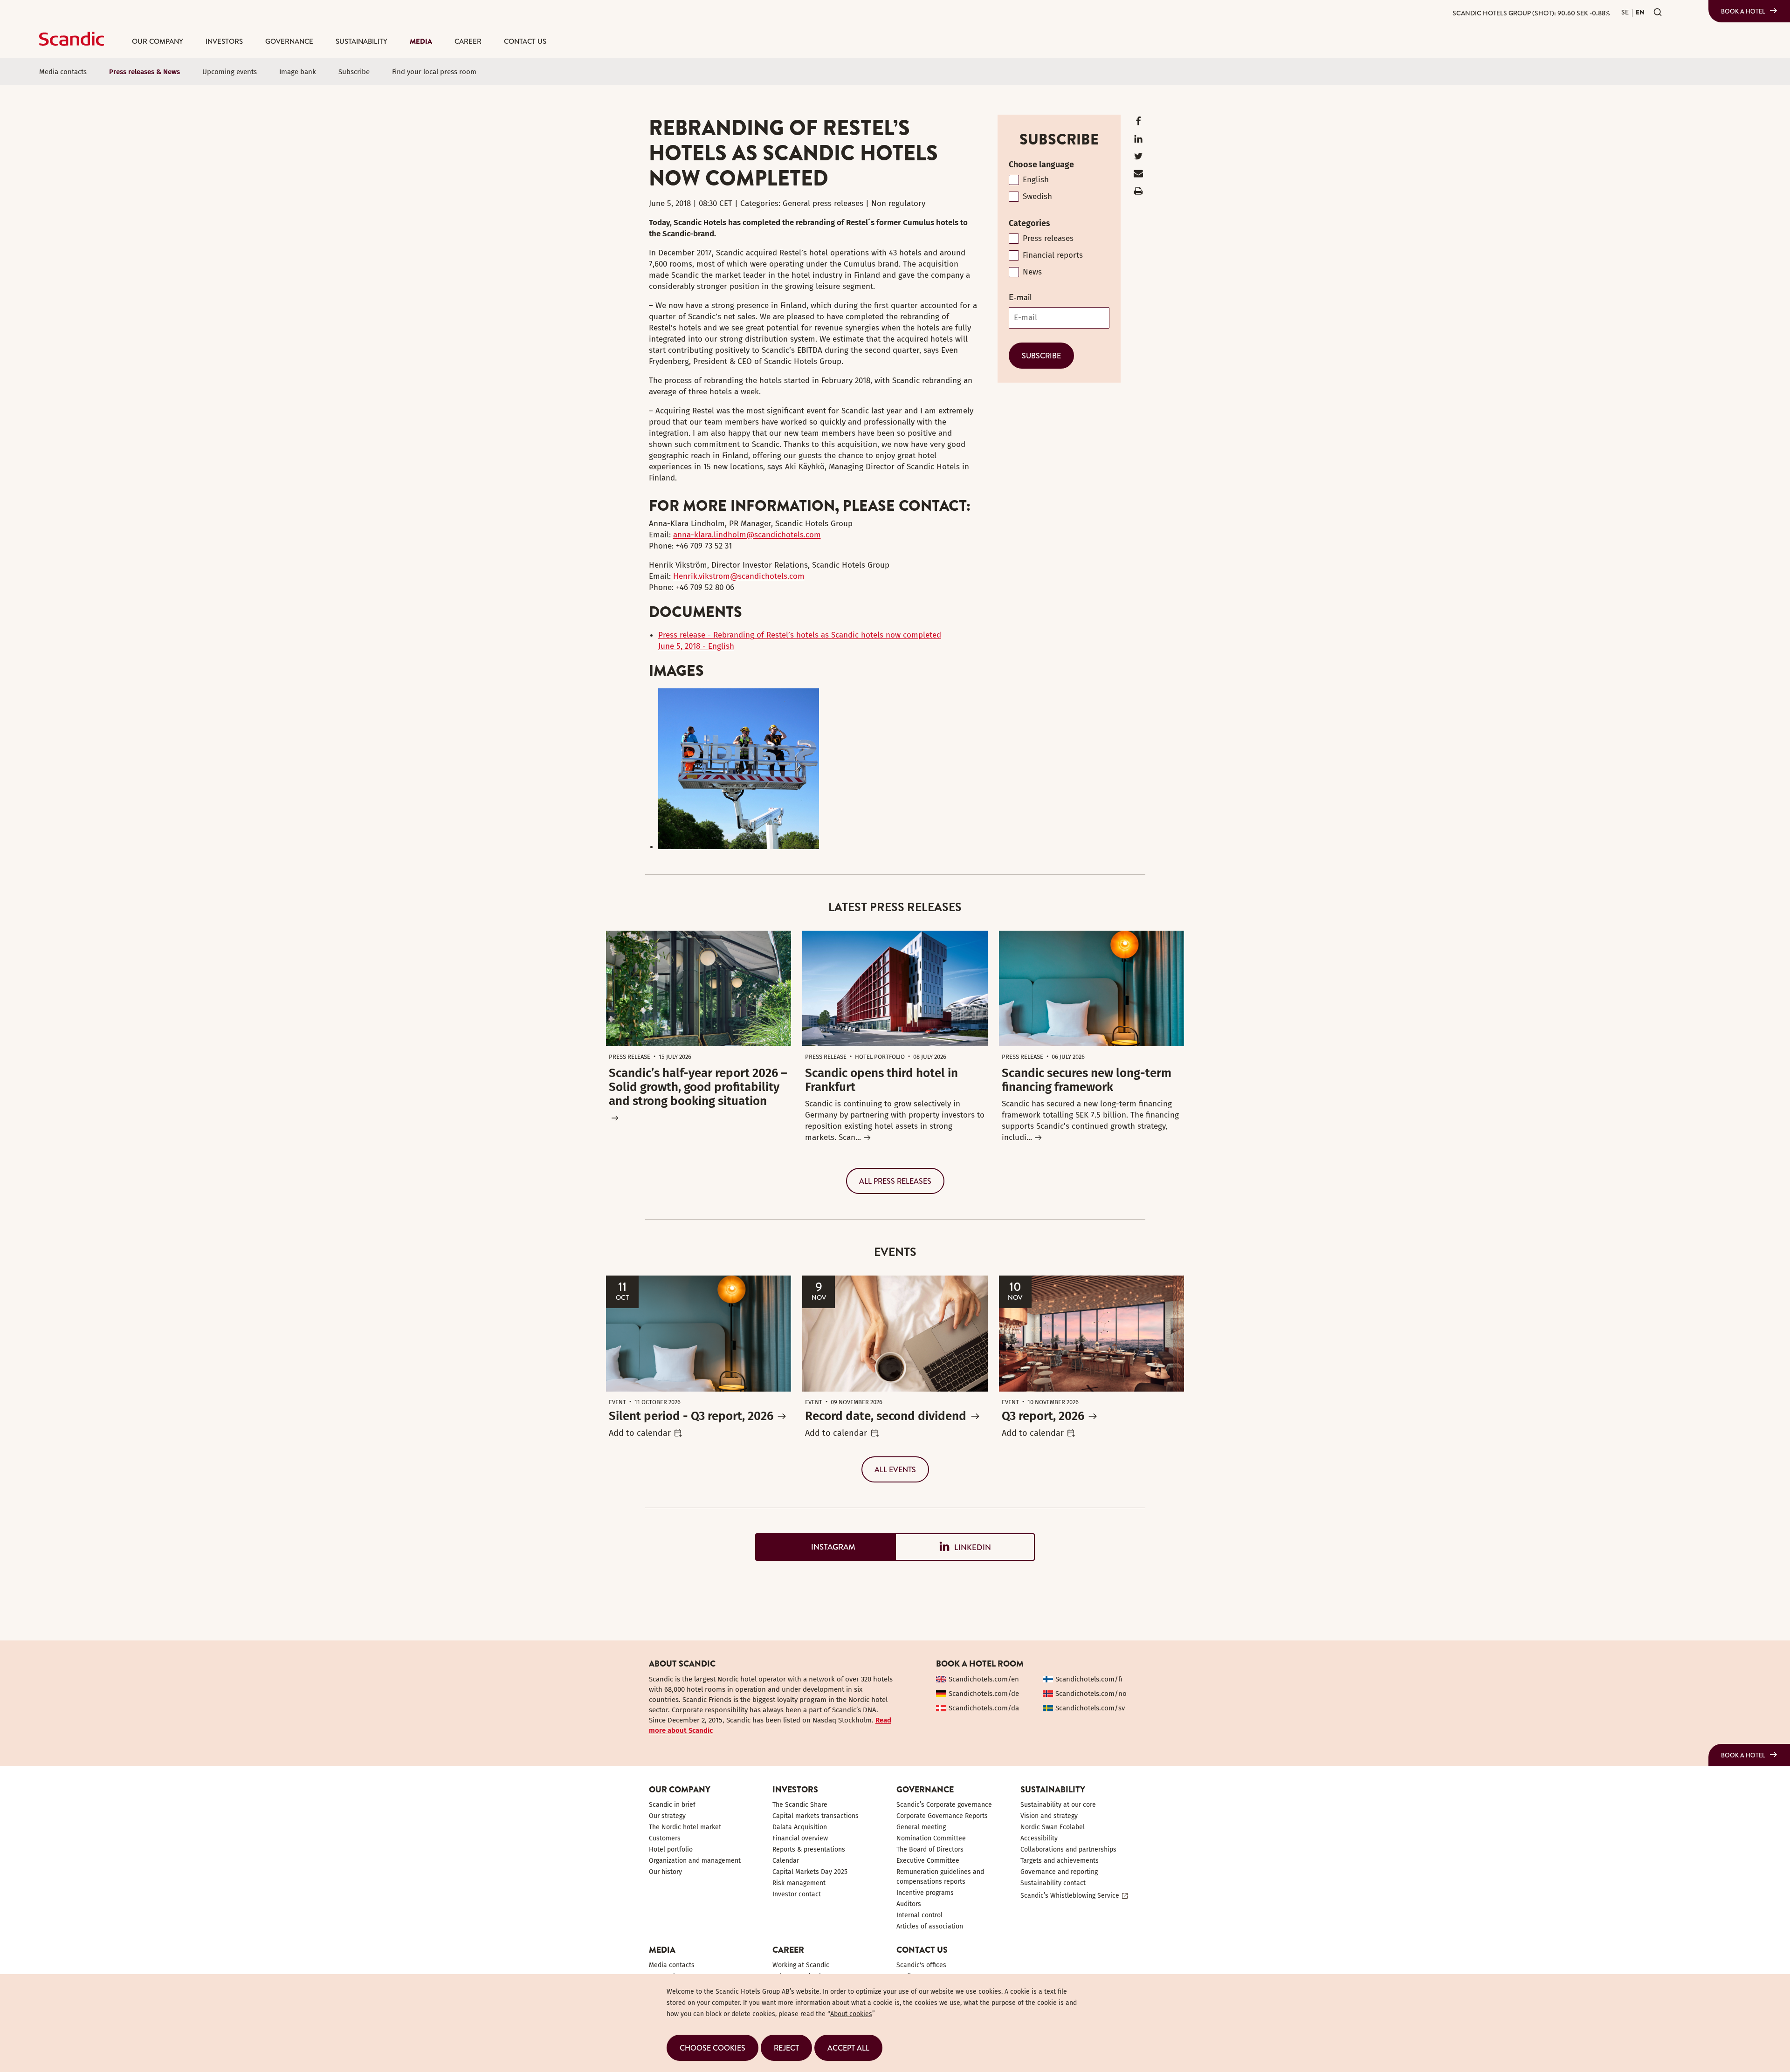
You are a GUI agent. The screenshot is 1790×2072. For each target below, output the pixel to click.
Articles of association (930, 1926)
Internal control (919, 1915)
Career (468, 41)
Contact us (525, 41)
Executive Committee (928, 1861)
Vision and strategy (1049, 1816)
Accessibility (1039, 1838)
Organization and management (695, 1861)
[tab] (825, 1547)
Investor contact (797, 1894)
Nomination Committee (931, 1838)
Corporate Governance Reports (942, 1816)
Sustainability (361, 41)
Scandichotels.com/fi (1089, 1679)
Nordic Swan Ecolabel (1053, 1827)
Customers (665, 1838)
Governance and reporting (1059, 1872)
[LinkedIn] (1138, 141)
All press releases (895, 1181)
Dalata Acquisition (800, 1827)
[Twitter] (1138, 158)
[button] (713, 2048)
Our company (158, 41)
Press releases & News (145, 72)
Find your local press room (434, 72)
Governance (289, 41)
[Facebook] (1138, 123)
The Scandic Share (800, 1805)
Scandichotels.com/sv (1090, 1708)
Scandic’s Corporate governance (944, 1805)
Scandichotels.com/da (984, 1708)
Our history (665, 1872)
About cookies (851, 2014)
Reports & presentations (809, 1849)
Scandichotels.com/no (1091, 1694)
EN (1640, 12)
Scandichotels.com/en (984, 1679)
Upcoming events (230, 72)
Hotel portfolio (671, 1849)
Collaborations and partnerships (1068, 1849)
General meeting (921, 1827)
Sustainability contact (1053, 1883)
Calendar (786, 1861)
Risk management (799, 1883)
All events (895, 1469)
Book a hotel (1743, 11)
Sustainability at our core (1058, 1805)
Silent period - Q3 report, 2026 (691, 1416)
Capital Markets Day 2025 (810, 1872)
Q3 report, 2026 (1043, 1416)
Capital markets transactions (816, 1816)
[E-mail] (1138, 175)
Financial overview (800, 1838)
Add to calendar (640, 1433)
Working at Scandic (801, 1965)
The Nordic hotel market (685, 1827)
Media (421, 41)
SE (1625, 12)
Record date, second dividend (886, 1416)
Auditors (909, 1904)
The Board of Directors (930, 1849)
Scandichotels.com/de (984, 1694)
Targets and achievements (1060, 1861)
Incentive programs (925, 1893)
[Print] (1138, 193)
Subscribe (354, 72)
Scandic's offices (921, 1965)
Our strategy (667, 1816)
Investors (224, 41)
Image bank (298, 72)
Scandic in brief (672, 1805)
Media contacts (63, 72)
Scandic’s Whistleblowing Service (1070, 1896)
